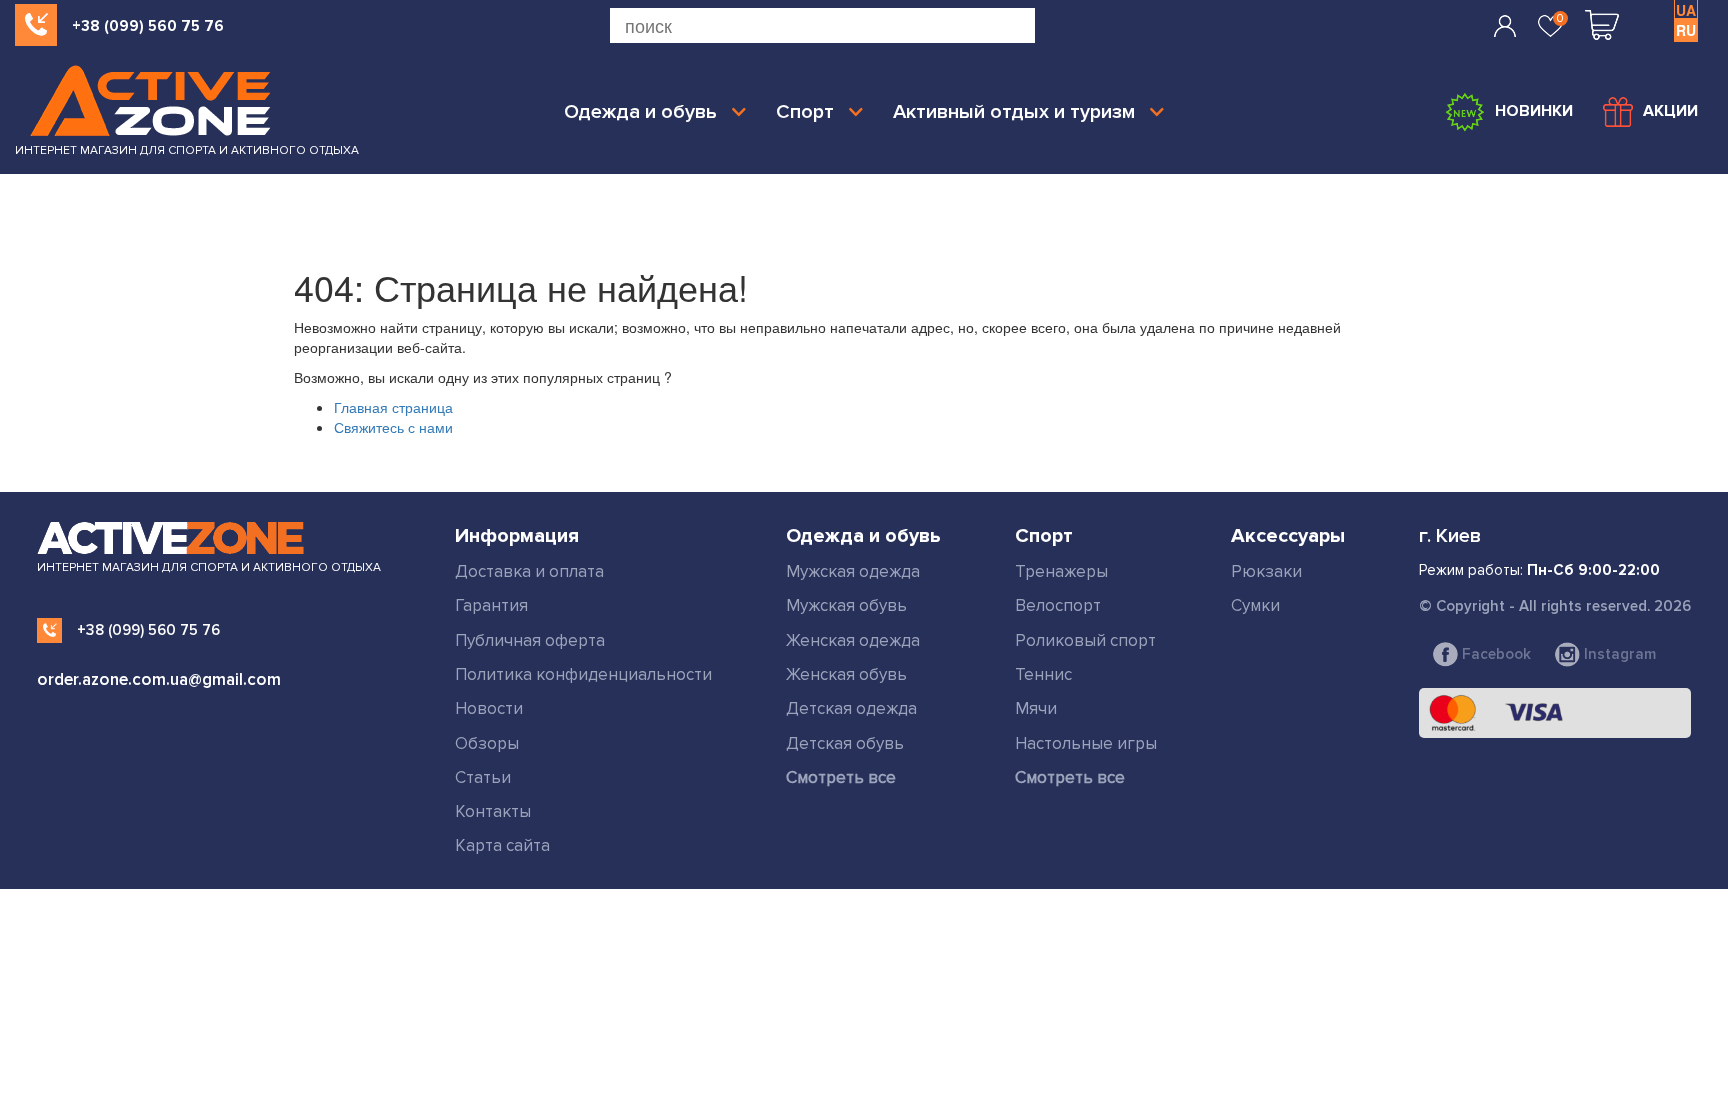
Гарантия (491, 605)
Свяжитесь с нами (393, 427)
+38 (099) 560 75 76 (148, 26)
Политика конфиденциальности (583, 674)
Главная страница (393, 407)
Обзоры (487, 743)
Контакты (493, 811)
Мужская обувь (846, 605)
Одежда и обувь (640, 112)
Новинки (1534, 111)
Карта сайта (502, 845)
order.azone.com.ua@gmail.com (159, 679)
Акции (1670, 111)
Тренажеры (1061, 571)
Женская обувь (846, 674)
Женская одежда (853, 640)
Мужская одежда (853, 571)
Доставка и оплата (529, 571)
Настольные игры (1086, 743)
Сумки (1255, 605)
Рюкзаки (1266, 571)
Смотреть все (841, 777)
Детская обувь (845, 743)
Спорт (805, 112)
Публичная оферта (530, 640)
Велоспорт (1058, 605)
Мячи (1036, 708)
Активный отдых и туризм (1014, 112)
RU (1686, 30)
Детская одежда (851, 708)
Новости (489, 708)
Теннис (1043, 674)
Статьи (483, 777)
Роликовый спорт (1085, 640)
